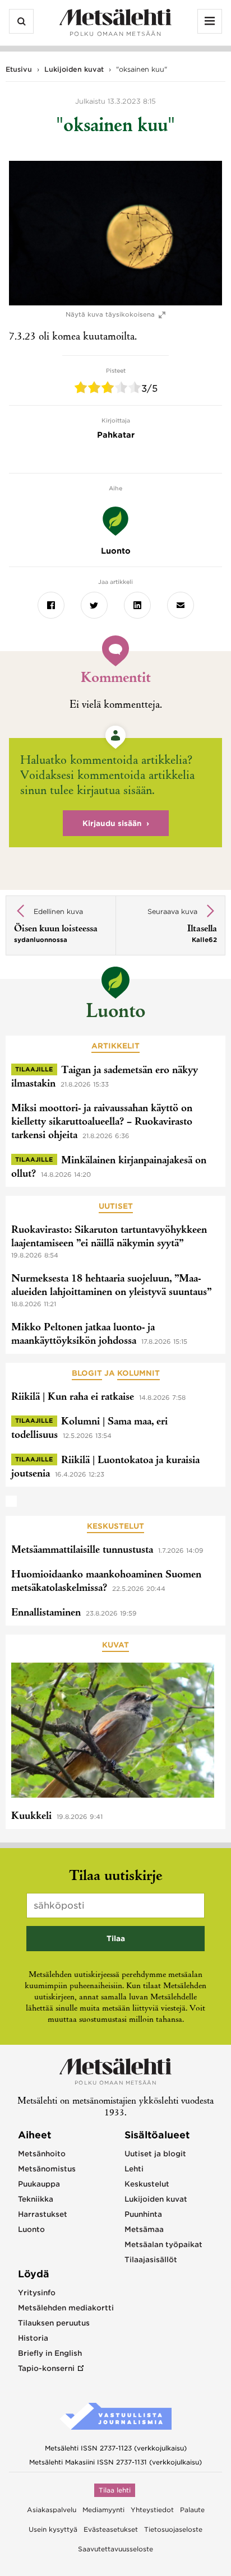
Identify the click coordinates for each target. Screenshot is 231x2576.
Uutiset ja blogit (155, 2154)
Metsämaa (144, 2229)
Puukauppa (39, 2184)
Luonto (115, 1013)
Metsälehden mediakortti (66, 2308)
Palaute (192, 2510)
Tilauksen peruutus (54, 2323)
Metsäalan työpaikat (163, 2245)
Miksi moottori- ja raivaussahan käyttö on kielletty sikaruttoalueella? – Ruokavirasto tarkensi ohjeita (102, 1122)
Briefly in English (50, 2353)
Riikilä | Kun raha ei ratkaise (73, 1398)
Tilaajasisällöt (151, 2260)
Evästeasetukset (111, 2529)
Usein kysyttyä (53, 2529)
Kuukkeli (31, 1817)
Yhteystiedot (152, 2510)
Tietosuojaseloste (173, 2529)
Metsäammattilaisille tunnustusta (82, 1551)
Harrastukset (43, 2214)
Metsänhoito (42, 2154)
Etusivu (19, 69)
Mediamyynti (103, 2510)
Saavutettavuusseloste (115, 2549)
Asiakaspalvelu (52, 2510)
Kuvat (115, 1645)
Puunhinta (143, 2214)
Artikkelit (115, 1046)
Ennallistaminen (46, 1613)
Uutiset (116, 1206)
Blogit (87, 1373)
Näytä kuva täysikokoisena (110, 315)
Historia (33, 2338)
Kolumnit (138, 1373)
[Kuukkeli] (113, 1732)
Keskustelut (115, 1526)
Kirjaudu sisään (112, 823)
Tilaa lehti (115, 2490)
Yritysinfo (37, 2293)
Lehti (134, 2169)
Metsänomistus (47, 2169)
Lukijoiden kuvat (74, 69)
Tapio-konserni (46, 2368)
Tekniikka (36, 2199)
